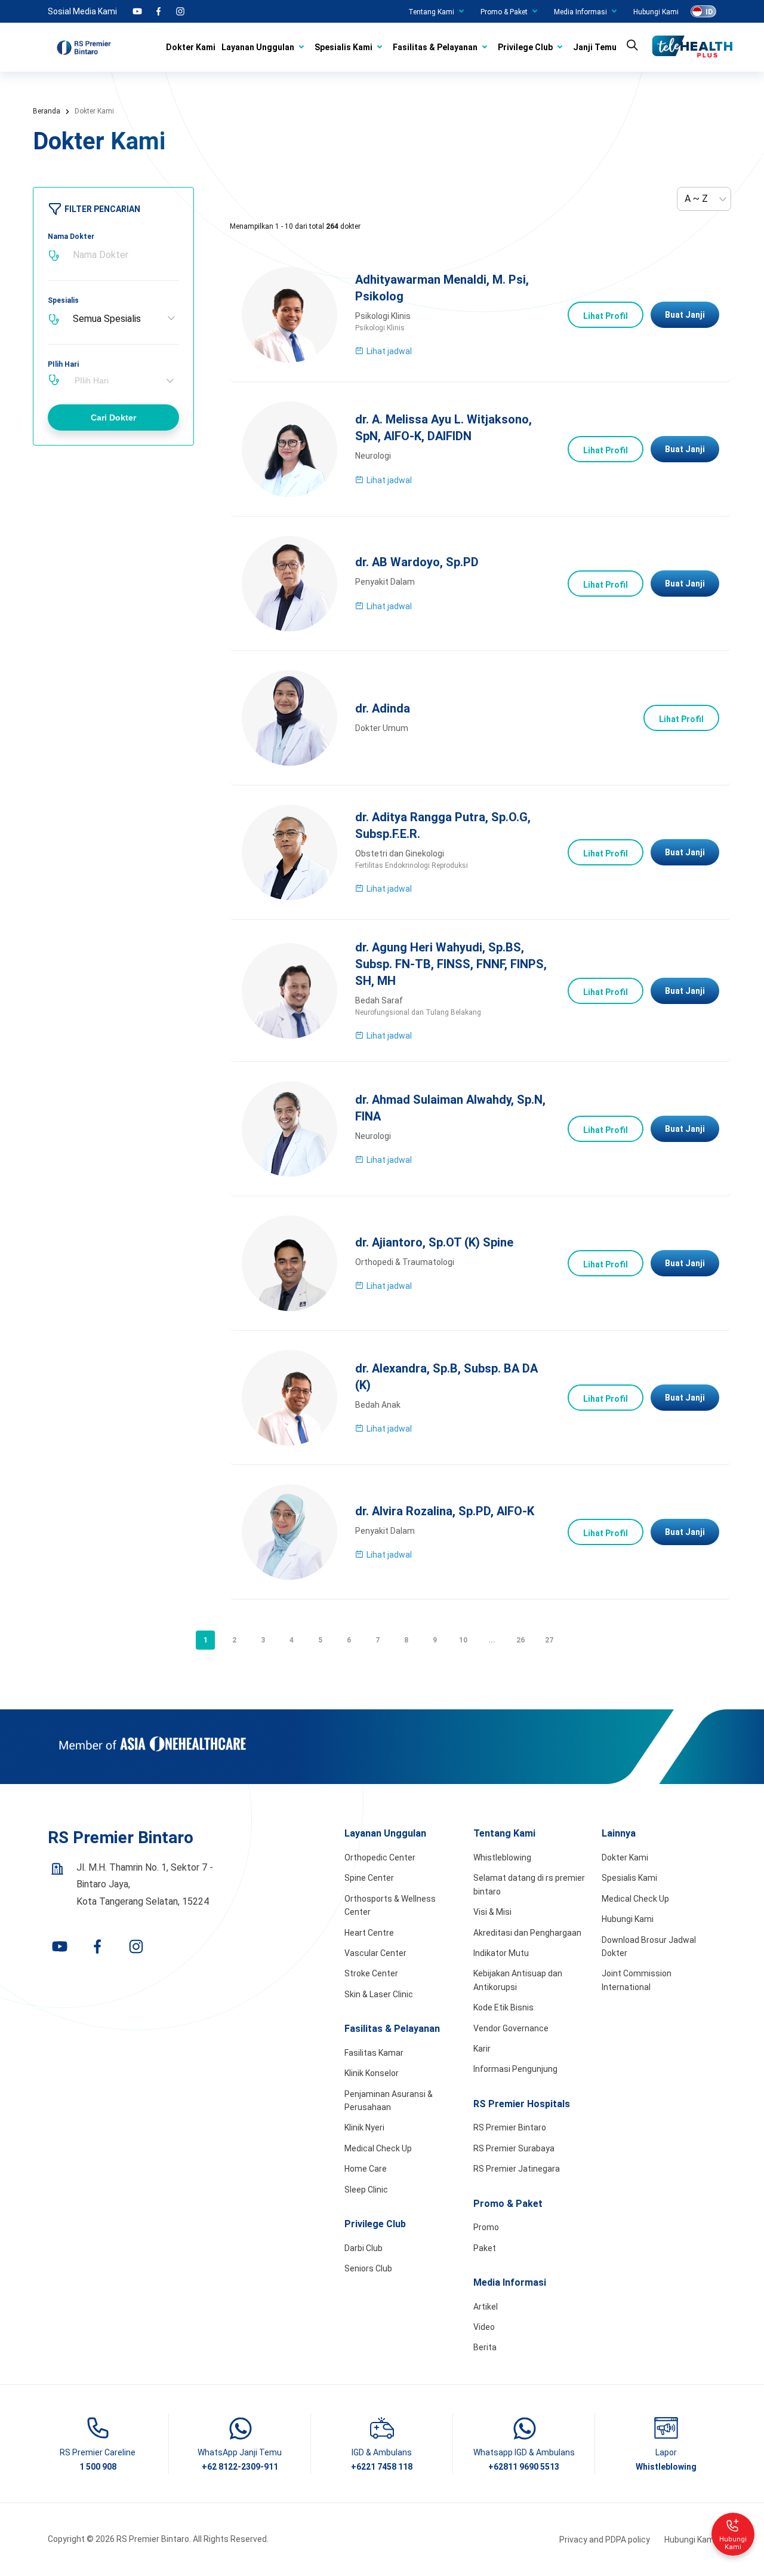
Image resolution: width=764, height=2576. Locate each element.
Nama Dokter (71, 237)
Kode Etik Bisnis (503, 2007)
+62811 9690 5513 (524, 2467)
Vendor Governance (511, 2028)
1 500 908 (98, 2467)
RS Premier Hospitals (522, 2104)
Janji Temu (595, 47)
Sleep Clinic (366, 2190)
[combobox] (125, 380)
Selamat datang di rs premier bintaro (529, 1884)
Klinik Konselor (372, 2073)
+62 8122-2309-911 (240, 2467)
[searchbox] (128, 380)
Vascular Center (375, 1953)
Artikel (486, 2307)
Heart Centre (369, 1933)
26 (520, 1640)
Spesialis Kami (344, 47)
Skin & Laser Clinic (379, 1994)
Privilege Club (525, 47)
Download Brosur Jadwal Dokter (649, 1946)
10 (463, 1640)
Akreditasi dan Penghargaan (527, 1933)
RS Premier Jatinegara (517, 2169)
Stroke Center (371, 1973)
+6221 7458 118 (382, 2467)
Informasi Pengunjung (515, 2069)
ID (709, 12)
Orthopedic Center (380, 1857)
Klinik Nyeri (364, 2127)
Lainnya (619, 1833)
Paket (485, 2248)
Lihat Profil (606, 316)
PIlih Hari (63, 364)
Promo (486, 2227)
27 (549, 1640)
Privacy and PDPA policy (605, 2540)
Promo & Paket (504, 12)
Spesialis (63, 300)
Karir (482, 2049)
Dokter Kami (191, 47)
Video (484, 2327)
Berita (485, 2347)
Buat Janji (685, 315)
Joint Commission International (637, 1980)
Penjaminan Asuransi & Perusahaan (389, 2101)
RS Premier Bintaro (510, 2127)
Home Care (366, 2169)
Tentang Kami (431, 12)
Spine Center (369, 1878)
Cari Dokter (113, 417)
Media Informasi (580, 12)
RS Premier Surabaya (514, 2148)
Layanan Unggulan (258, 47)
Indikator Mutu (501, 1953)
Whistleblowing (502, 1857)
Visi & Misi (492, 1912)
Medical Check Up (378, 2148)
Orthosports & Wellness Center (390, 1905)
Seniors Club (368, 2268)
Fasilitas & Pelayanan (435, 47)
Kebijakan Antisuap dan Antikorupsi (518, 1980)
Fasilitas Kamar (374, 2053)
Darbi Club (363, 2248)
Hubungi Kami (656, 12)
